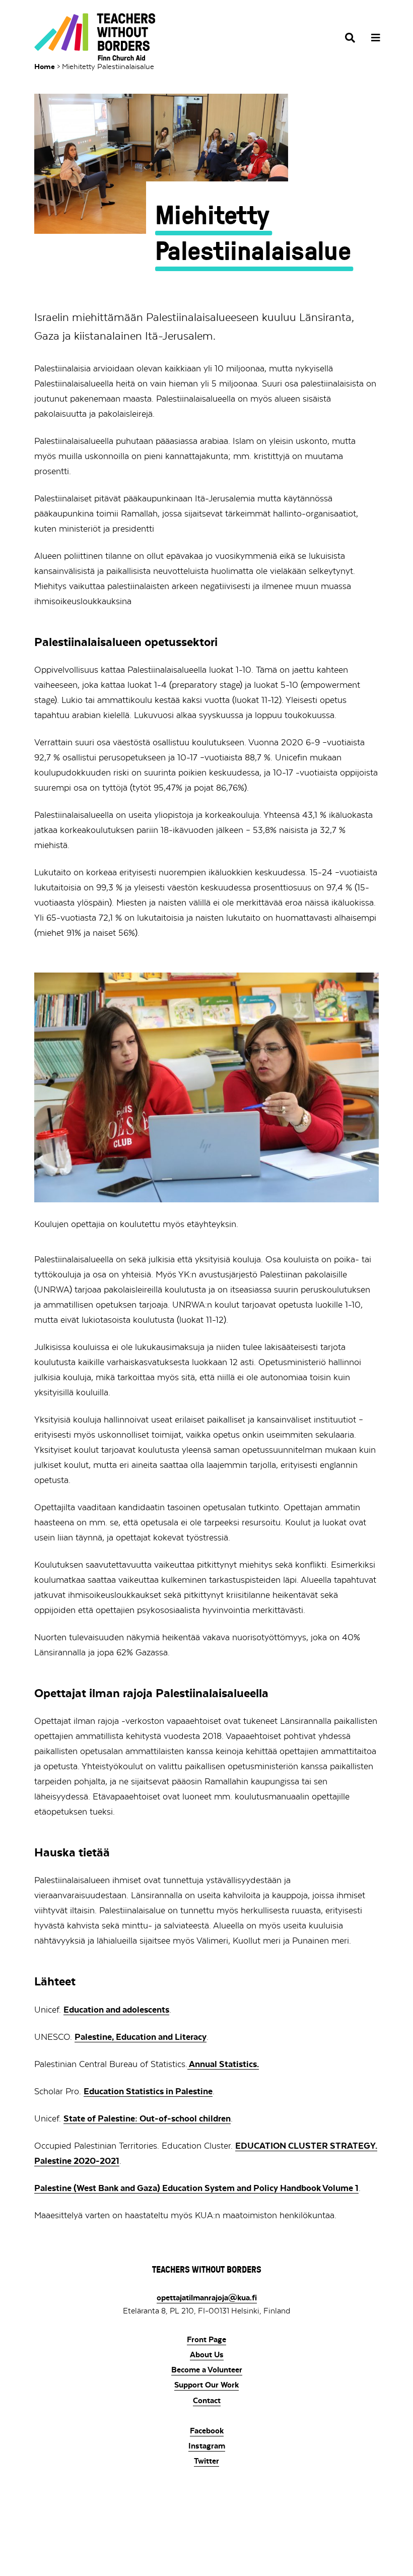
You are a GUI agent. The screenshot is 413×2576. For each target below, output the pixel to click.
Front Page (206, 2340)
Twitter (206, 2461)
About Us (207, 2355)
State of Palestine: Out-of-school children (147, 2118)
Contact (207, 2401)
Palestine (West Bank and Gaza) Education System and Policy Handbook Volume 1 (196, 2188)
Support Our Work (206, 2385)
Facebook (207, 2431)
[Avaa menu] (372, 38)
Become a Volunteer (207, 2370)
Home (45, 67)
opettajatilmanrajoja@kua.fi (207, 2298)
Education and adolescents (116, 2010)
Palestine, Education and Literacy (141, 2037)
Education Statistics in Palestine (148, 2091)
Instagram (207, 2446)
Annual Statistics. (223, 2064)
